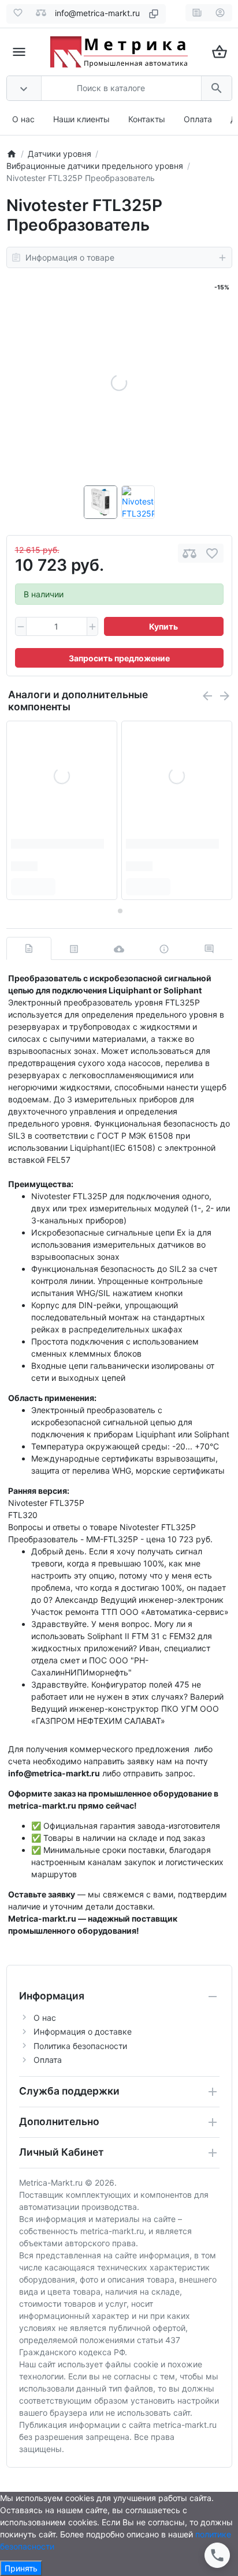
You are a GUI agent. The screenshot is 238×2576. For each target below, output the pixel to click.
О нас (23, 119)
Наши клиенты (81, 119)
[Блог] (197, 13)
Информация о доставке (83, 2031)
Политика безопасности (80, 2046)
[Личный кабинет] (220, 13)
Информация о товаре (70, 257)
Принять (21, 2568)
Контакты (147, 119)
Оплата (198, 119)
